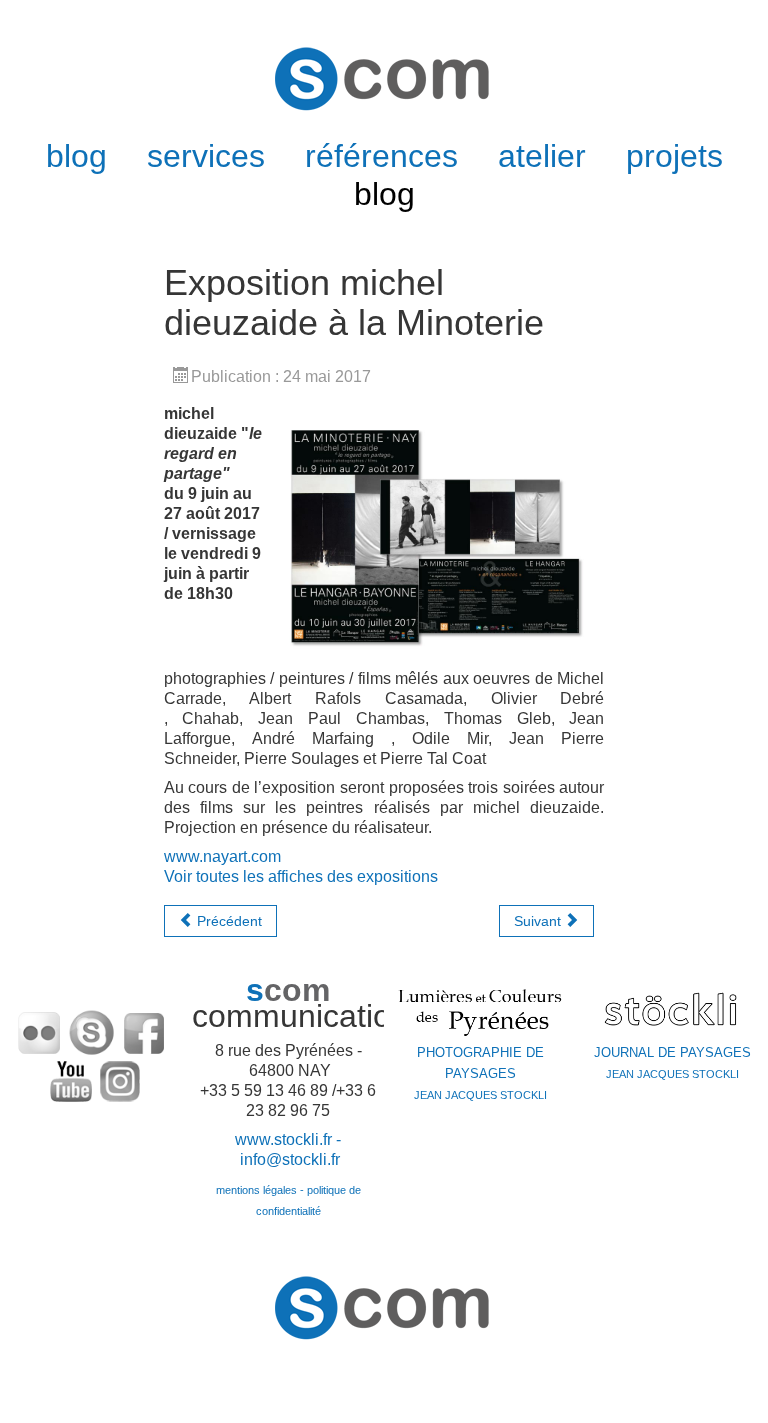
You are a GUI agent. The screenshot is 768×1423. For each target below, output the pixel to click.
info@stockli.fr (290, 1159)
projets (674, 156)
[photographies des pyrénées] (480, 1011)
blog (76, 156)
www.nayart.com (222, 856)
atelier (542, 156)
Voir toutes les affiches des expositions (301, 876)
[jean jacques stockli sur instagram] (120, 1079)
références (381, 156)
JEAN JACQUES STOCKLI (480, 1074)
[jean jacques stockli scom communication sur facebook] (144, 1031)
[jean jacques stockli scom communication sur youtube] (72, 1079)
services (206, 156)
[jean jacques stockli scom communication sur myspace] (92, 1031)
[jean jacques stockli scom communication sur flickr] (40, 1031)
